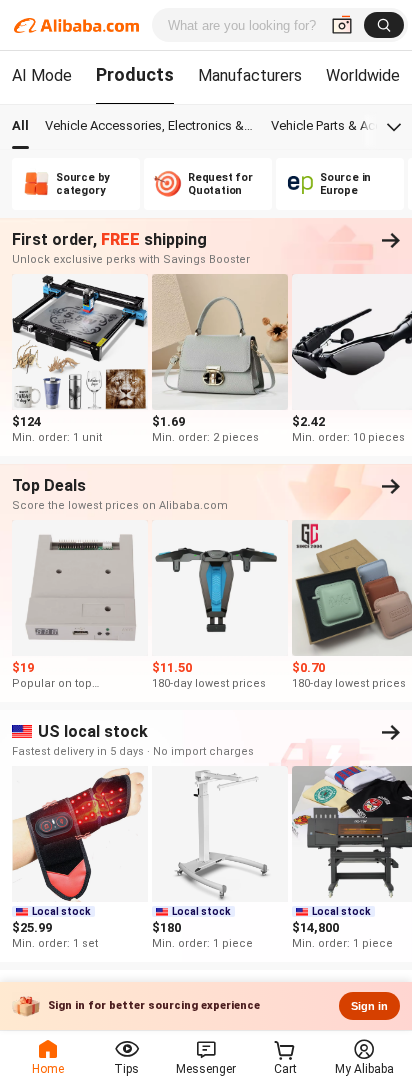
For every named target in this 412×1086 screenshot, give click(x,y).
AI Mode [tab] (42, 75)
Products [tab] (135, 74)
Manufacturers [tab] (250, 75)
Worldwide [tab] (363, 75)
